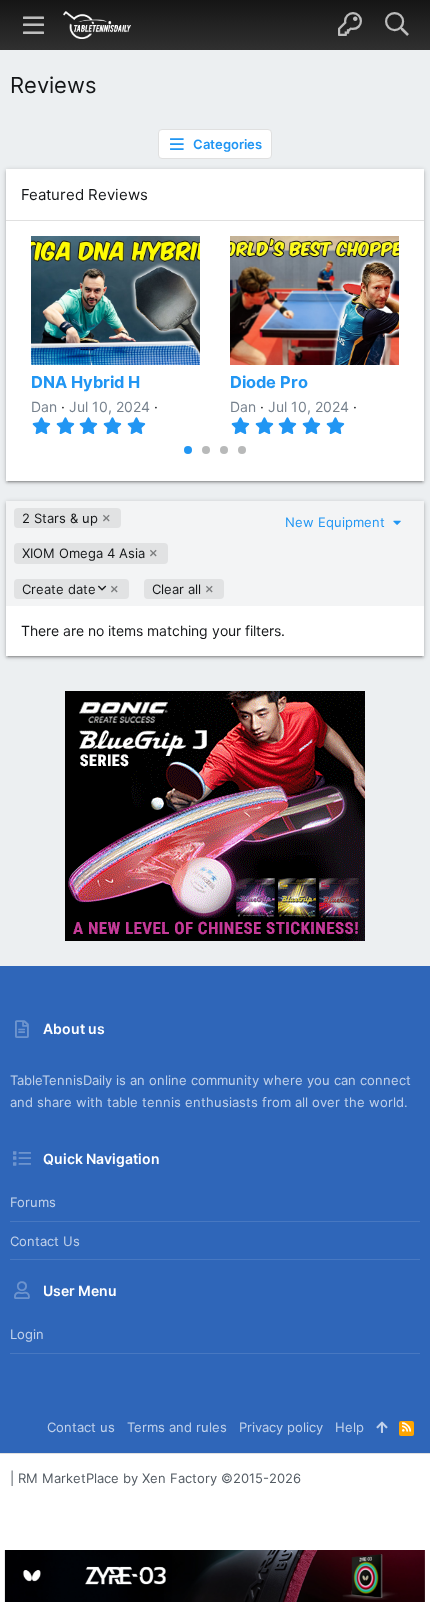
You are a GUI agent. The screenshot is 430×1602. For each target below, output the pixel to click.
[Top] (381, 1427)
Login (27, 1334)
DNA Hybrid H (85, 382)
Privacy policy (281, 1427)
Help (349, 1427)
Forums (33, 1202)
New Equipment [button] (337, 522)
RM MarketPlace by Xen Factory (159, 1478)
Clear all (176, 589)
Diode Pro (269, 382)
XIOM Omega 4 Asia (83, 553)
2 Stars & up (60, 518)
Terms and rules (177, 1427)
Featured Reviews (84, 194)
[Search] (396, 25)
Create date (58, 589)
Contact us (45, 1241)
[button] (34, 25)
